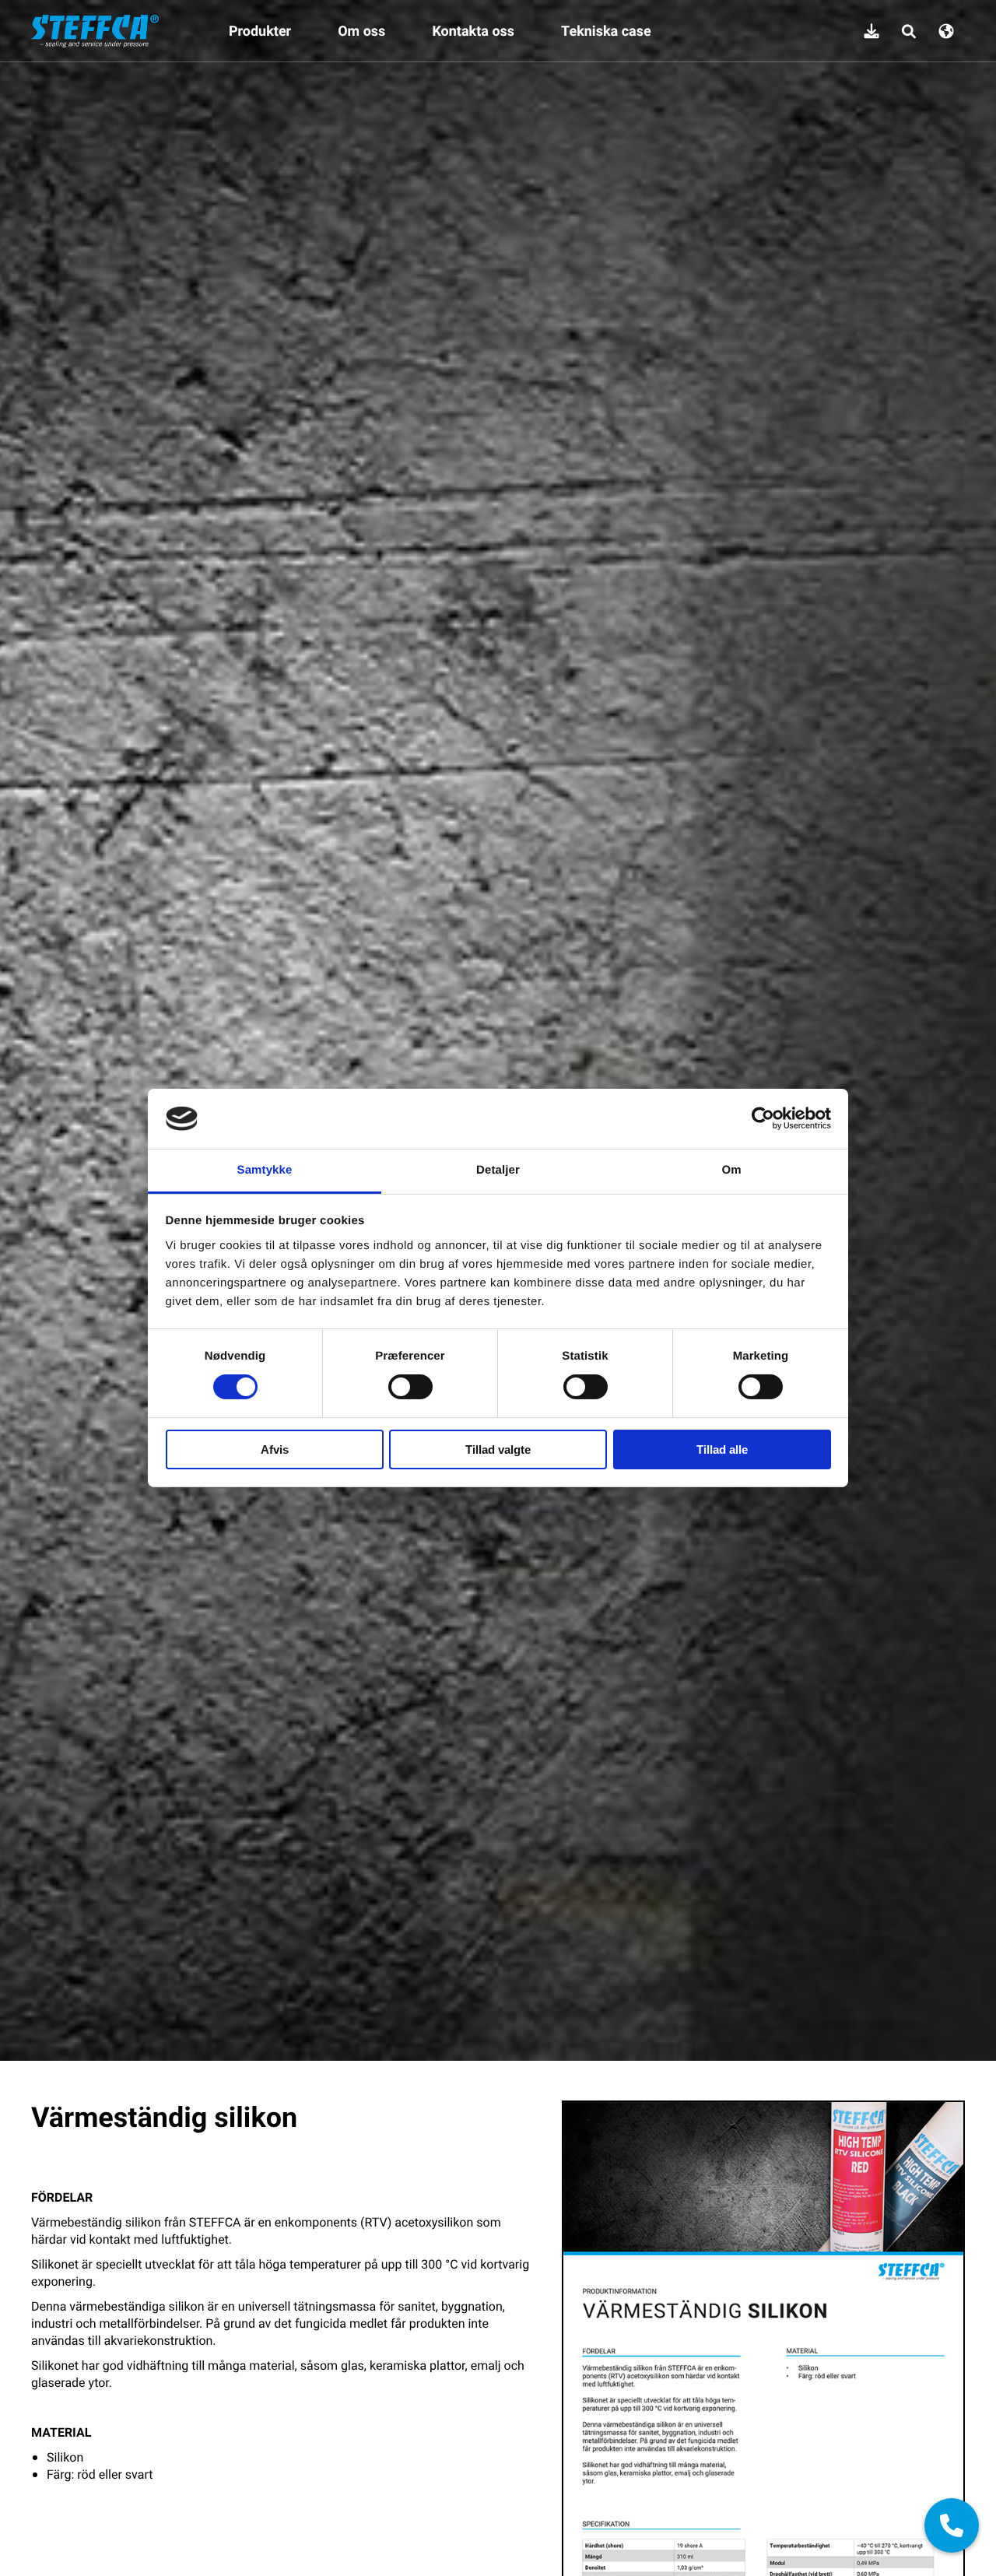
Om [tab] (731, 1170)
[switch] (410, 1387)
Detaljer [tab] (498, 1170)
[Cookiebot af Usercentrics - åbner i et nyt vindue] (763, 1118)
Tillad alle (722, 1449)
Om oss (361, 31)
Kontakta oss (473, 31)
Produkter (260, 31)
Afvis (275, 1449)
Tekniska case (606, 31)
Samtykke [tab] (265, 1170)
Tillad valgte (498, 1449)
